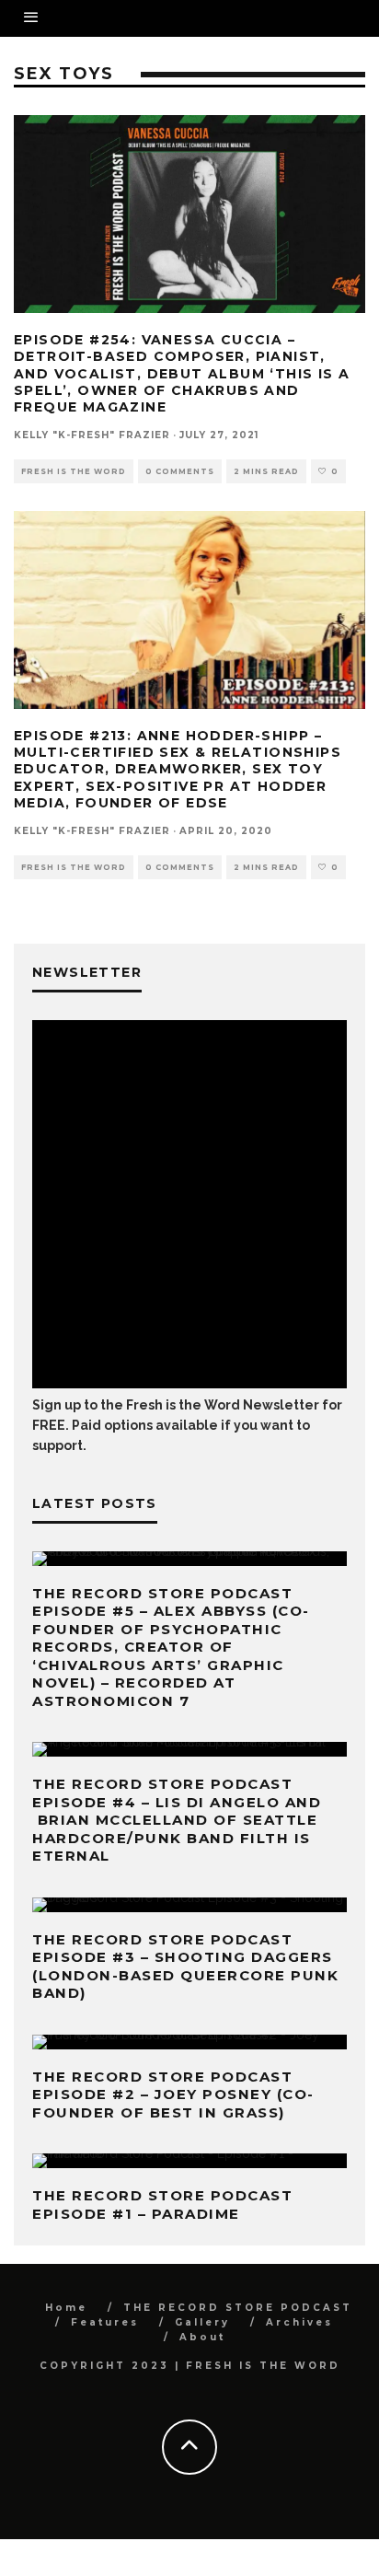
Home (66, 2308)
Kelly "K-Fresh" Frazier (92, 435)
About (202, 2337)
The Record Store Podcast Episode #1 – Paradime (162, 2205)
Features (105, 2322)
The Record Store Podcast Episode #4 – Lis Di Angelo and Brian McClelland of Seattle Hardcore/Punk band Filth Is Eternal (177, 1820)
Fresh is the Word (74, 471)
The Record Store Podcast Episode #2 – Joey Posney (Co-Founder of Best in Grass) (173, 2094)
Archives (299, 2322)
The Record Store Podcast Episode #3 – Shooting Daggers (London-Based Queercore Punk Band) (185, 1967)
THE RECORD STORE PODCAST (238, 2308)
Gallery (202, 2322)
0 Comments (180, 471)
